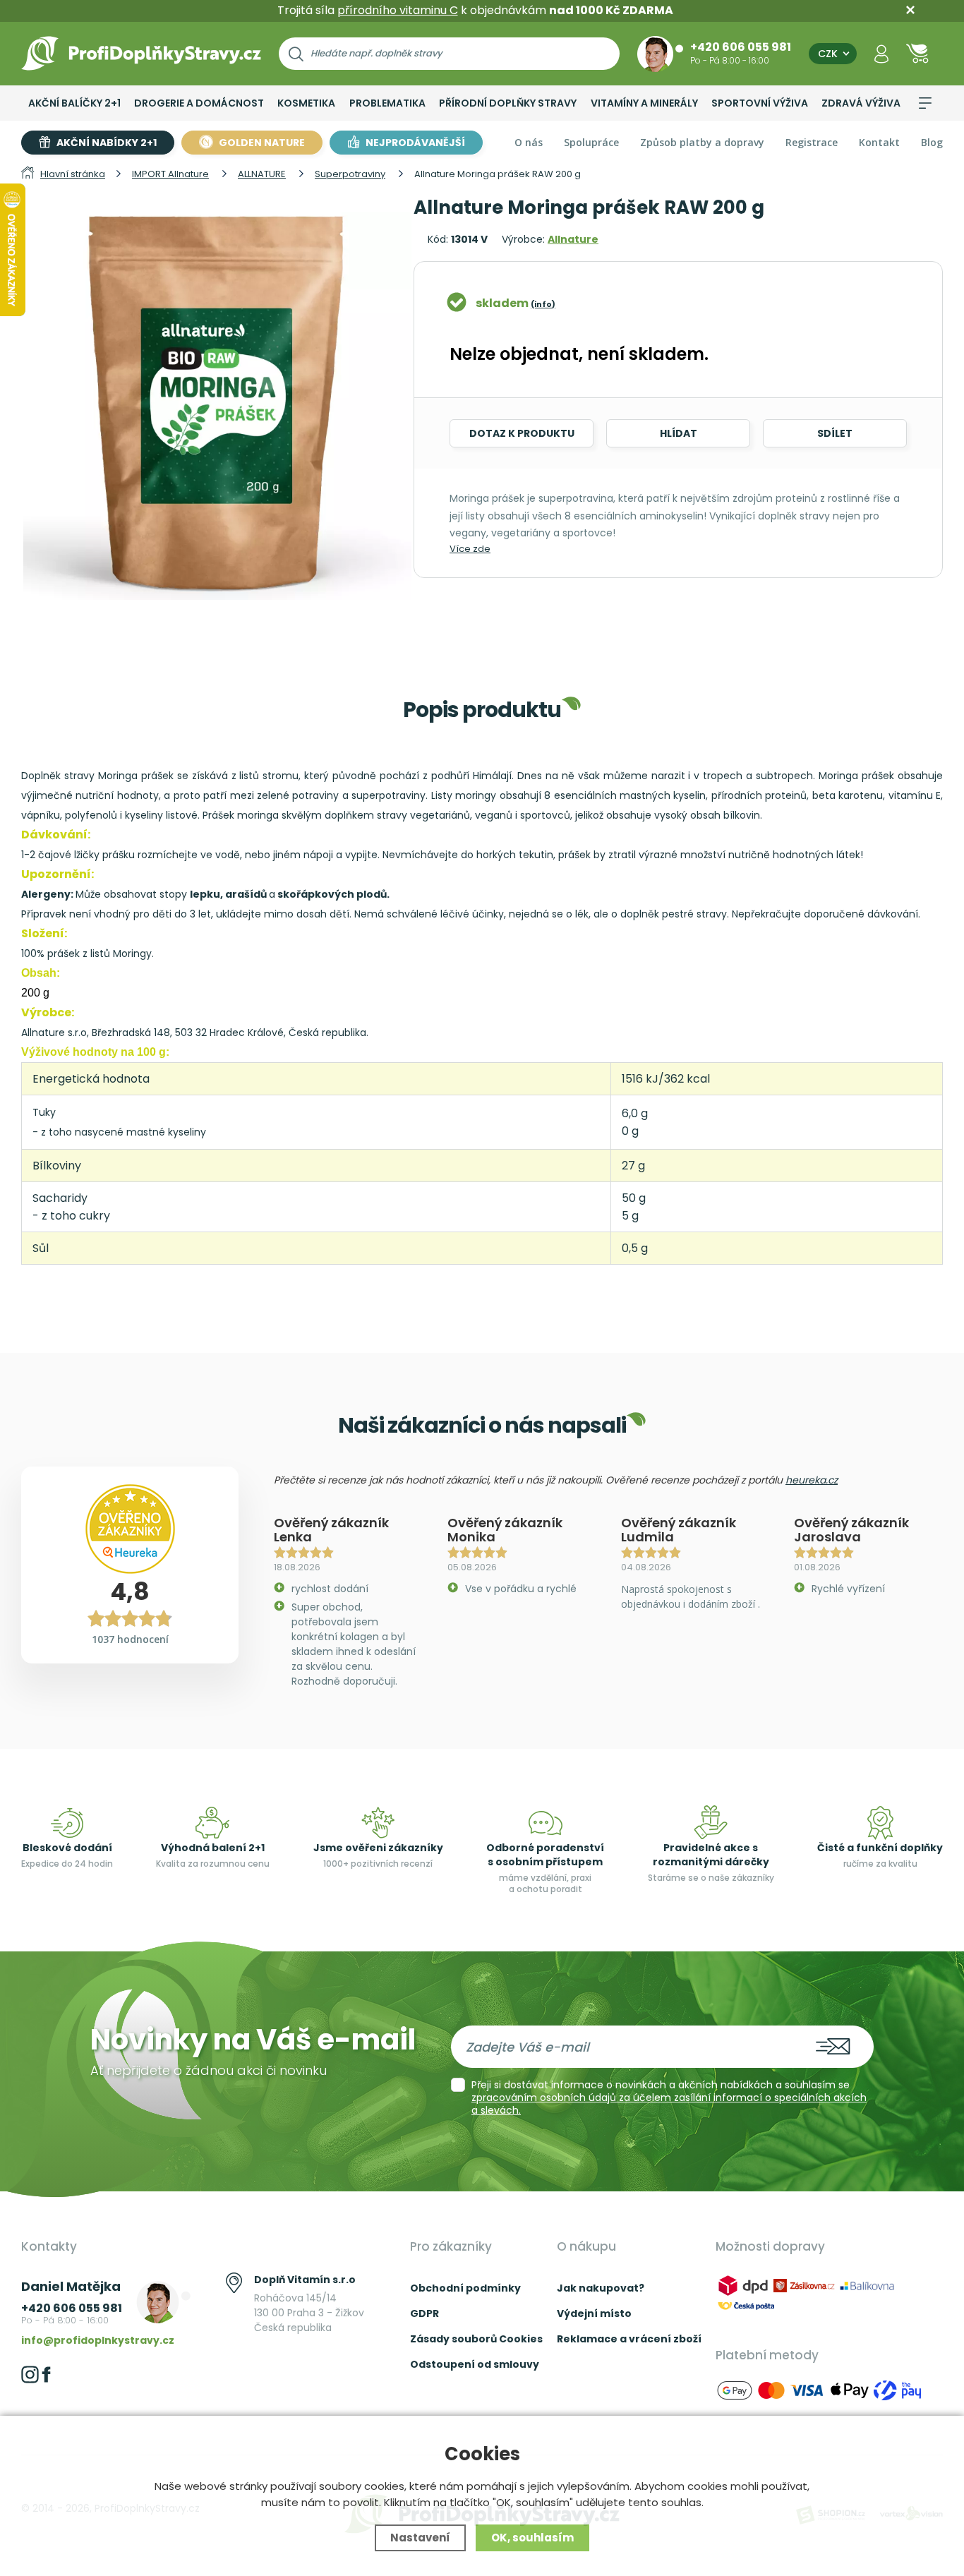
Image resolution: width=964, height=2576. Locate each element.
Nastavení (420, 2538)
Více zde (470, 549)
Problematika (387, 103)
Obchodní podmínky (465, 2288)
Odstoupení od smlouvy (475, 2364)
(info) (543, 304)
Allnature (573, 239)
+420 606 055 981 (741, 47)
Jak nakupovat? (601, 2288)
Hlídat (679, 433)
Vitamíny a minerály (644, 103)
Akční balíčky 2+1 (74, 103)
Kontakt (879, 142)
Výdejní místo (594, 2313)
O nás (529, 142)
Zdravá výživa (861, 103)
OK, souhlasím (532, 2538)
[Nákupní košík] (917, 53)
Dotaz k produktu (522, 433)
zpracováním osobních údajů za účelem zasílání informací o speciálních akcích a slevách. (669, 2104)
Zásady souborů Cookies (476, 2339)
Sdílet (835, 433)
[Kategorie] (925, 103)
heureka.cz (812, 1480)
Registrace (812, 142)
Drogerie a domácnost (199, 103)
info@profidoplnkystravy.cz (98, 2340)
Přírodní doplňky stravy (508, 103)
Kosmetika (306, 103)
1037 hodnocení (130, 1639)
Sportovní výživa (760, 103)
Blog (932, 142)
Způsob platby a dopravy (702, 142)
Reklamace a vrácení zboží (629, 2339)
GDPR (424, 2313)
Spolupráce (591, 142)
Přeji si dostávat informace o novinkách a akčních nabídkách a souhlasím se (669, 2097)
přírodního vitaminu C (398, 10)
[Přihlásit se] (881, 53)
